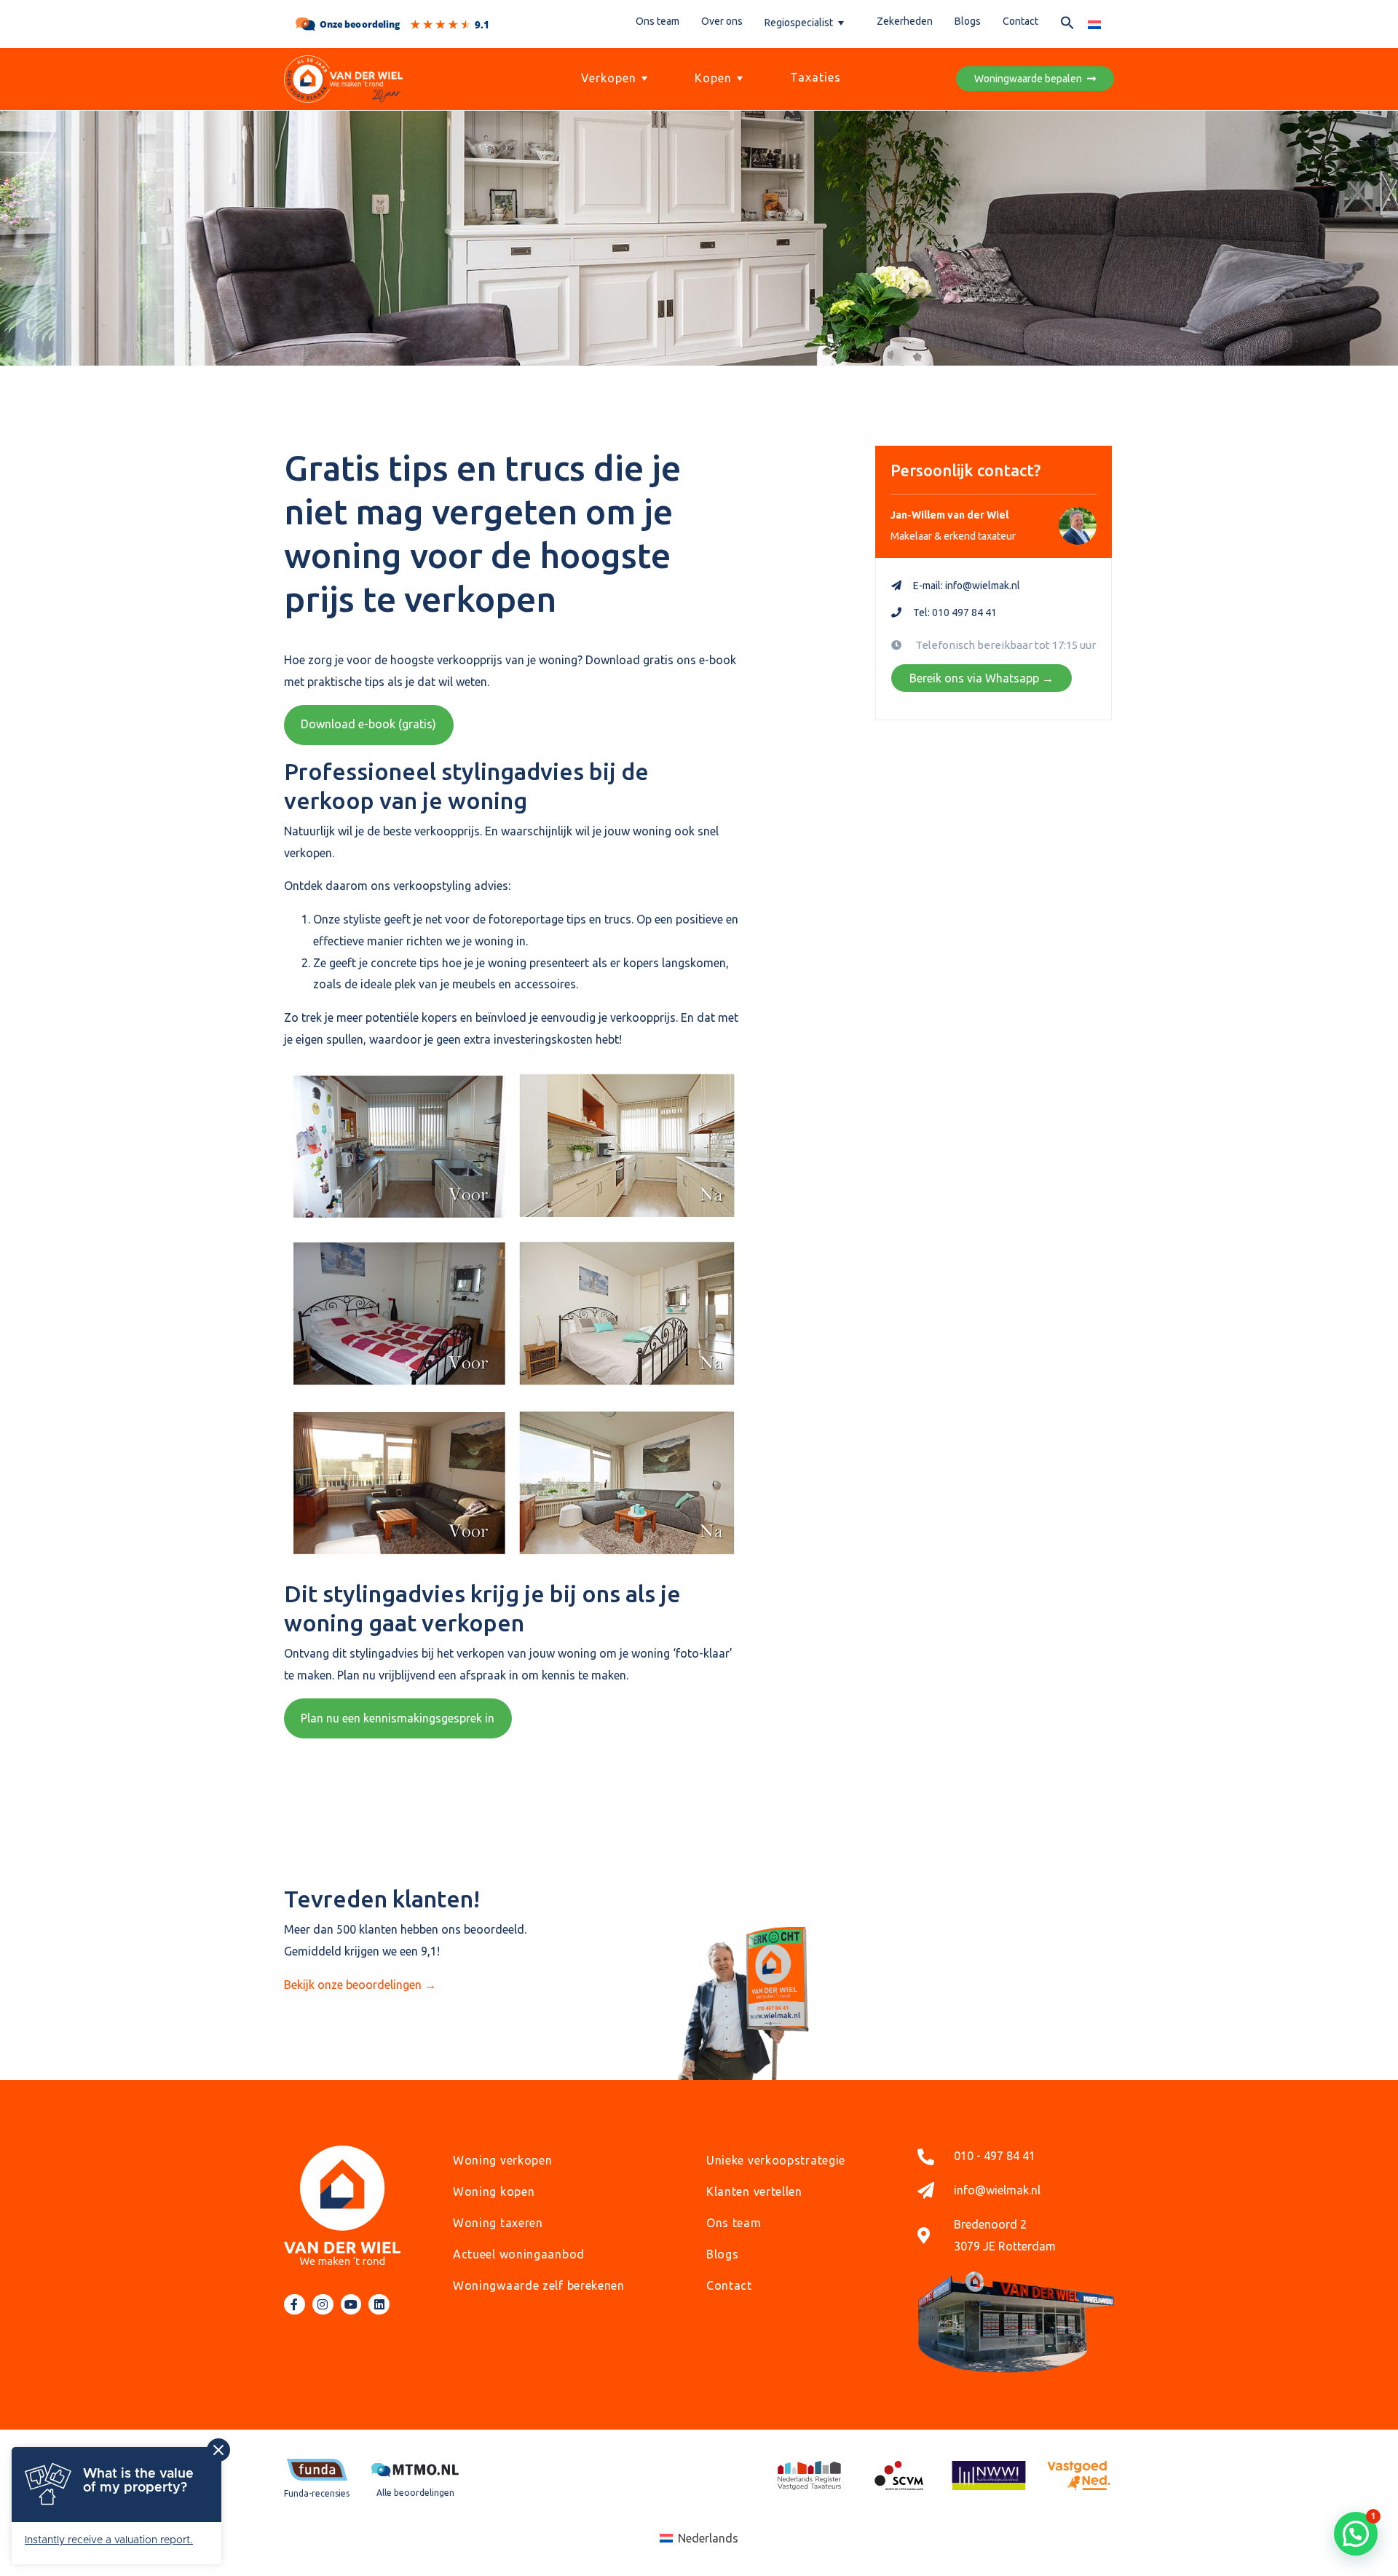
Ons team (657, 21)
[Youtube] (351, 2305)
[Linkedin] (379, 2305)
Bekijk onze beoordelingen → (360, 1985)
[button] (1067, 25)
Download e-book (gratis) (368, 724)
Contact (1020, 21)
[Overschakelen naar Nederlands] (1094, 24)
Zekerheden (905, 21)
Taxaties (815, 77)
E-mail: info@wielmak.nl (967, 586)
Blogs (968, 21)
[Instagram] (323, 2305)
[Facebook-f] (295, 2305)
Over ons (722, 21)
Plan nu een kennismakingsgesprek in (398, 1718)
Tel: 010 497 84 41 (955, 613)
